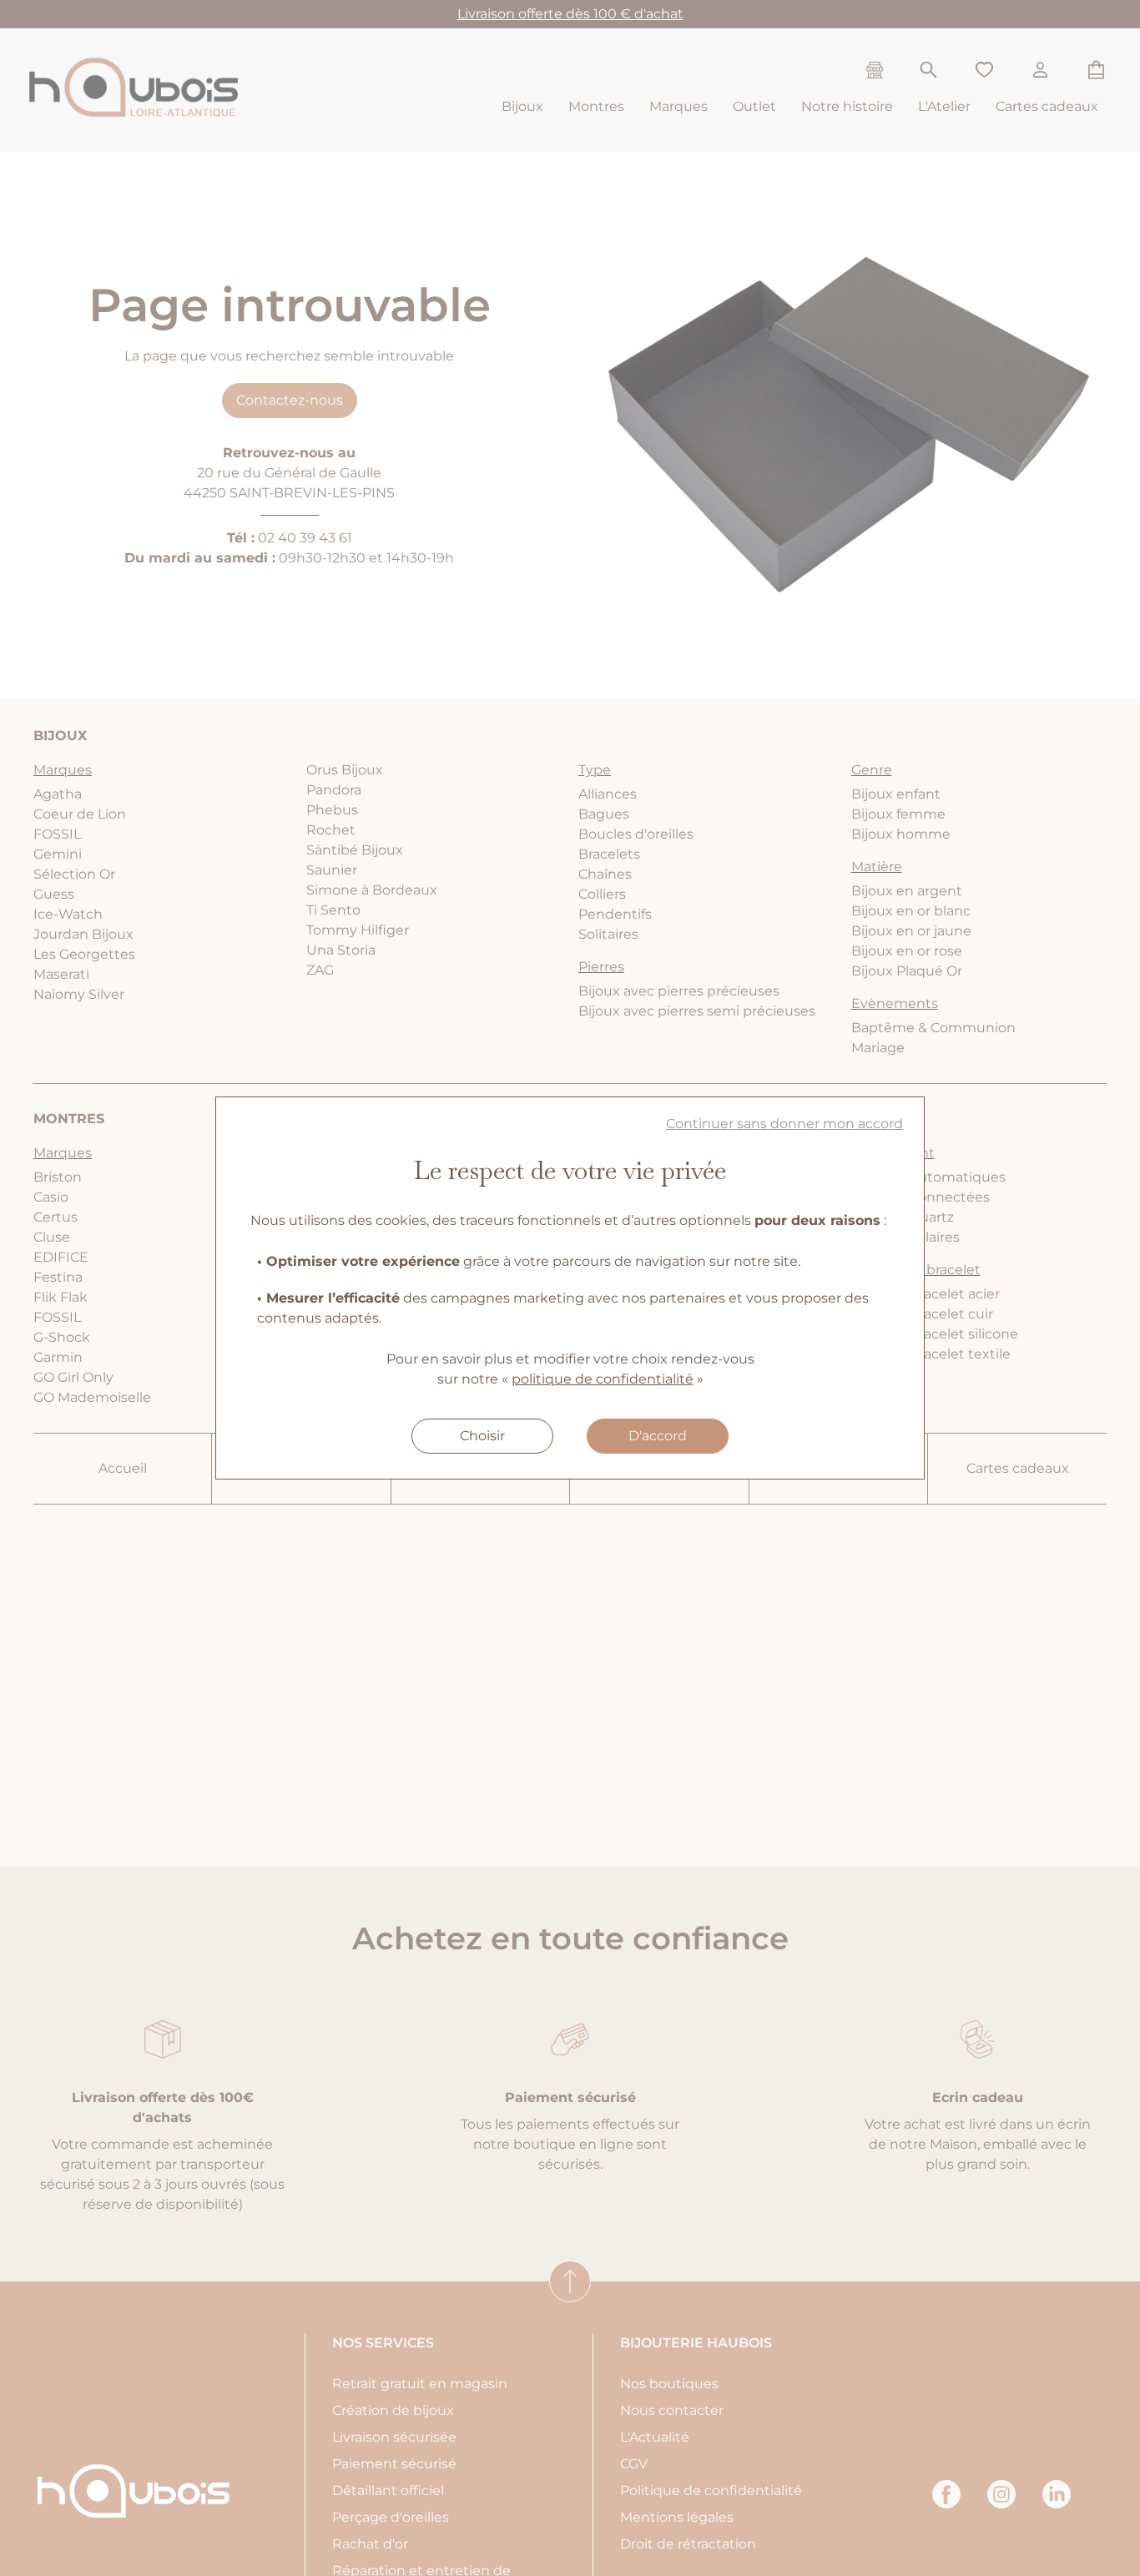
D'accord (658, 1436)
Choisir (482, 1436)
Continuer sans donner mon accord (784, 1124)
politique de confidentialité (603, 1379)
